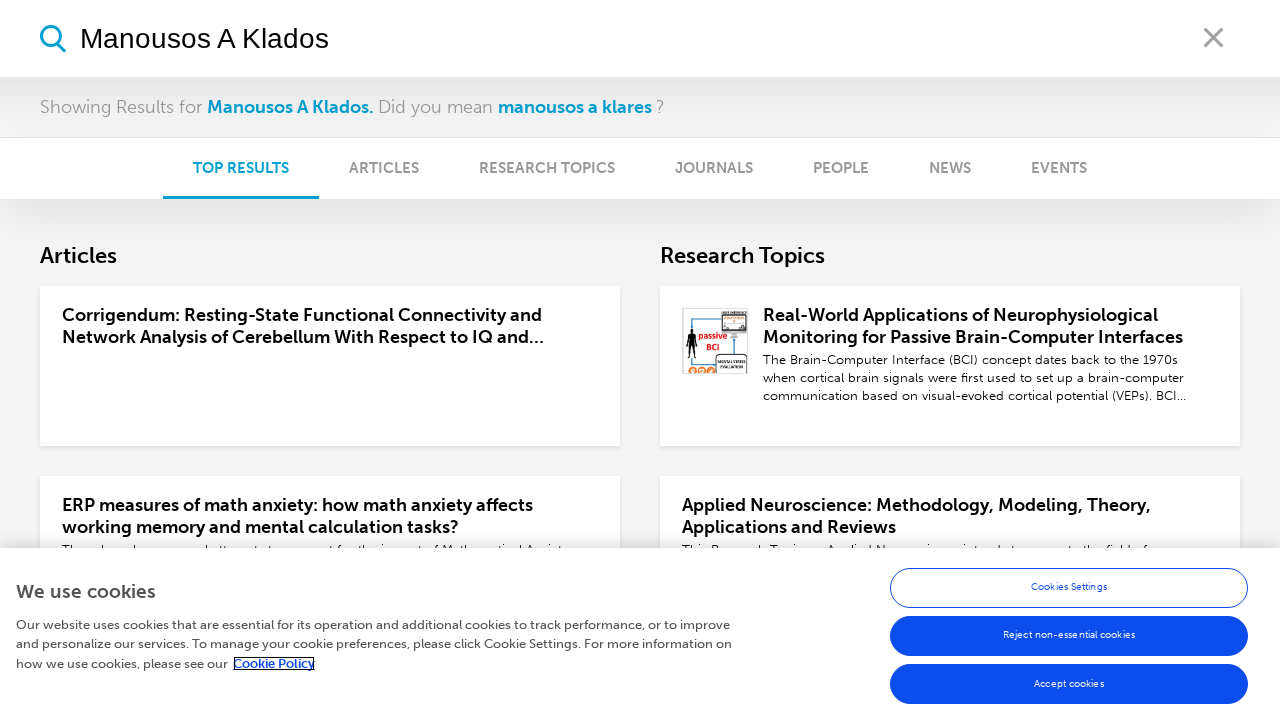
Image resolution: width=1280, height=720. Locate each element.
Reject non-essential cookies (1069, 635)
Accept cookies (1068, 683)
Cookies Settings (1069, 587)
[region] (640, 634)
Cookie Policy (274, 663)
